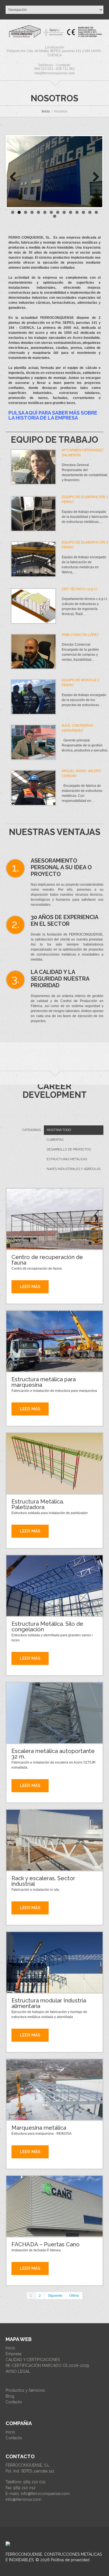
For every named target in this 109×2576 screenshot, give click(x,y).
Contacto (14, 2402)
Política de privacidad (70, 2560)
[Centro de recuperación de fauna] (54, 1219)
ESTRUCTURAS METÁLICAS (67, 1159)
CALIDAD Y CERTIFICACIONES (33, 2360)
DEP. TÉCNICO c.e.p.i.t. (80, 589)
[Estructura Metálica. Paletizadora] (54, 1463)
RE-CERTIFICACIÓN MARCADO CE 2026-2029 (47, 2366)
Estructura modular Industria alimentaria (49, 2003)
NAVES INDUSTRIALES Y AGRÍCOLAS (74, 1169)
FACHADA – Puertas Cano (46, 2244)
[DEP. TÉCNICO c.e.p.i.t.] (34, 606)
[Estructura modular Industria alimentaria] (54, 1962)
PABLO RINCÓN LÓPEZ (80, 635)
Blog (10, 2396)
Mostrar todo (59, 1130)
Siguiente (55, 2296)
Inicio (46, 111)
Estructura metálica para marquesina (44, 1382)
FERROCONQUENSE (24, 2554)
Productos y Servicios (25, 2390)
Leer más (30, 1287)
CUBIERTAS (55, 1140)
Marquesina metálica (39, 2128)
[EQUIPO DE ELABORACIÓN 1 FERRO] (34, 514)
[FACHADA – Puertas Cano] (54, 2206)
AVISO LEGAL (18, 2371)
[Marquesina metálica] (54, 2090)
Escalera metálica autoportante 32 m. (53, 1754)
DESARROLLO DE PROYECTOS (69, 1149)
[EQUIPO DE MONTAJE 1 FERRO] (34, 697)
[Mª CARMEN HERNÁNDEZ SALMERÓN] (34, 467)
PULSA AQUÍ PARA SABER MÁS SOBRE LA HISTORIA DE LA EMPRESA (53, 415)
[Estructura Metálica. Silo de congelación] (54, 1586)
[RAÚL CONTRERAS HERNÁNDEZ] (34, 742)
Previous (15, 177)
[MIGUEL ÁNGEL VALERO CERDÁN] (34, 788)
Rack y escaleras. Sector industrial (43, 1881)
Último (74, 2296)
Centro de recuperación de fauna (47, 1260)
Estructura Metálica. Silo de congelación (47, 1627)
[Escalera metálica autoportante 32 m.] (54, 1713)
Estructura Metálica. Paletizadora (38, 1504)
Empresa (14, 2354)
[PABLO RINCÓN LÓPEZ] (34, 652)
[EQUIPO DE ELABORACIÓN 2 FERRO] (34, 559)
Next (94, 177)
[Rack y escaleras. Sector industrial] (54, 1840)
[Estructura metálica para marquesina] (54, 1341)
